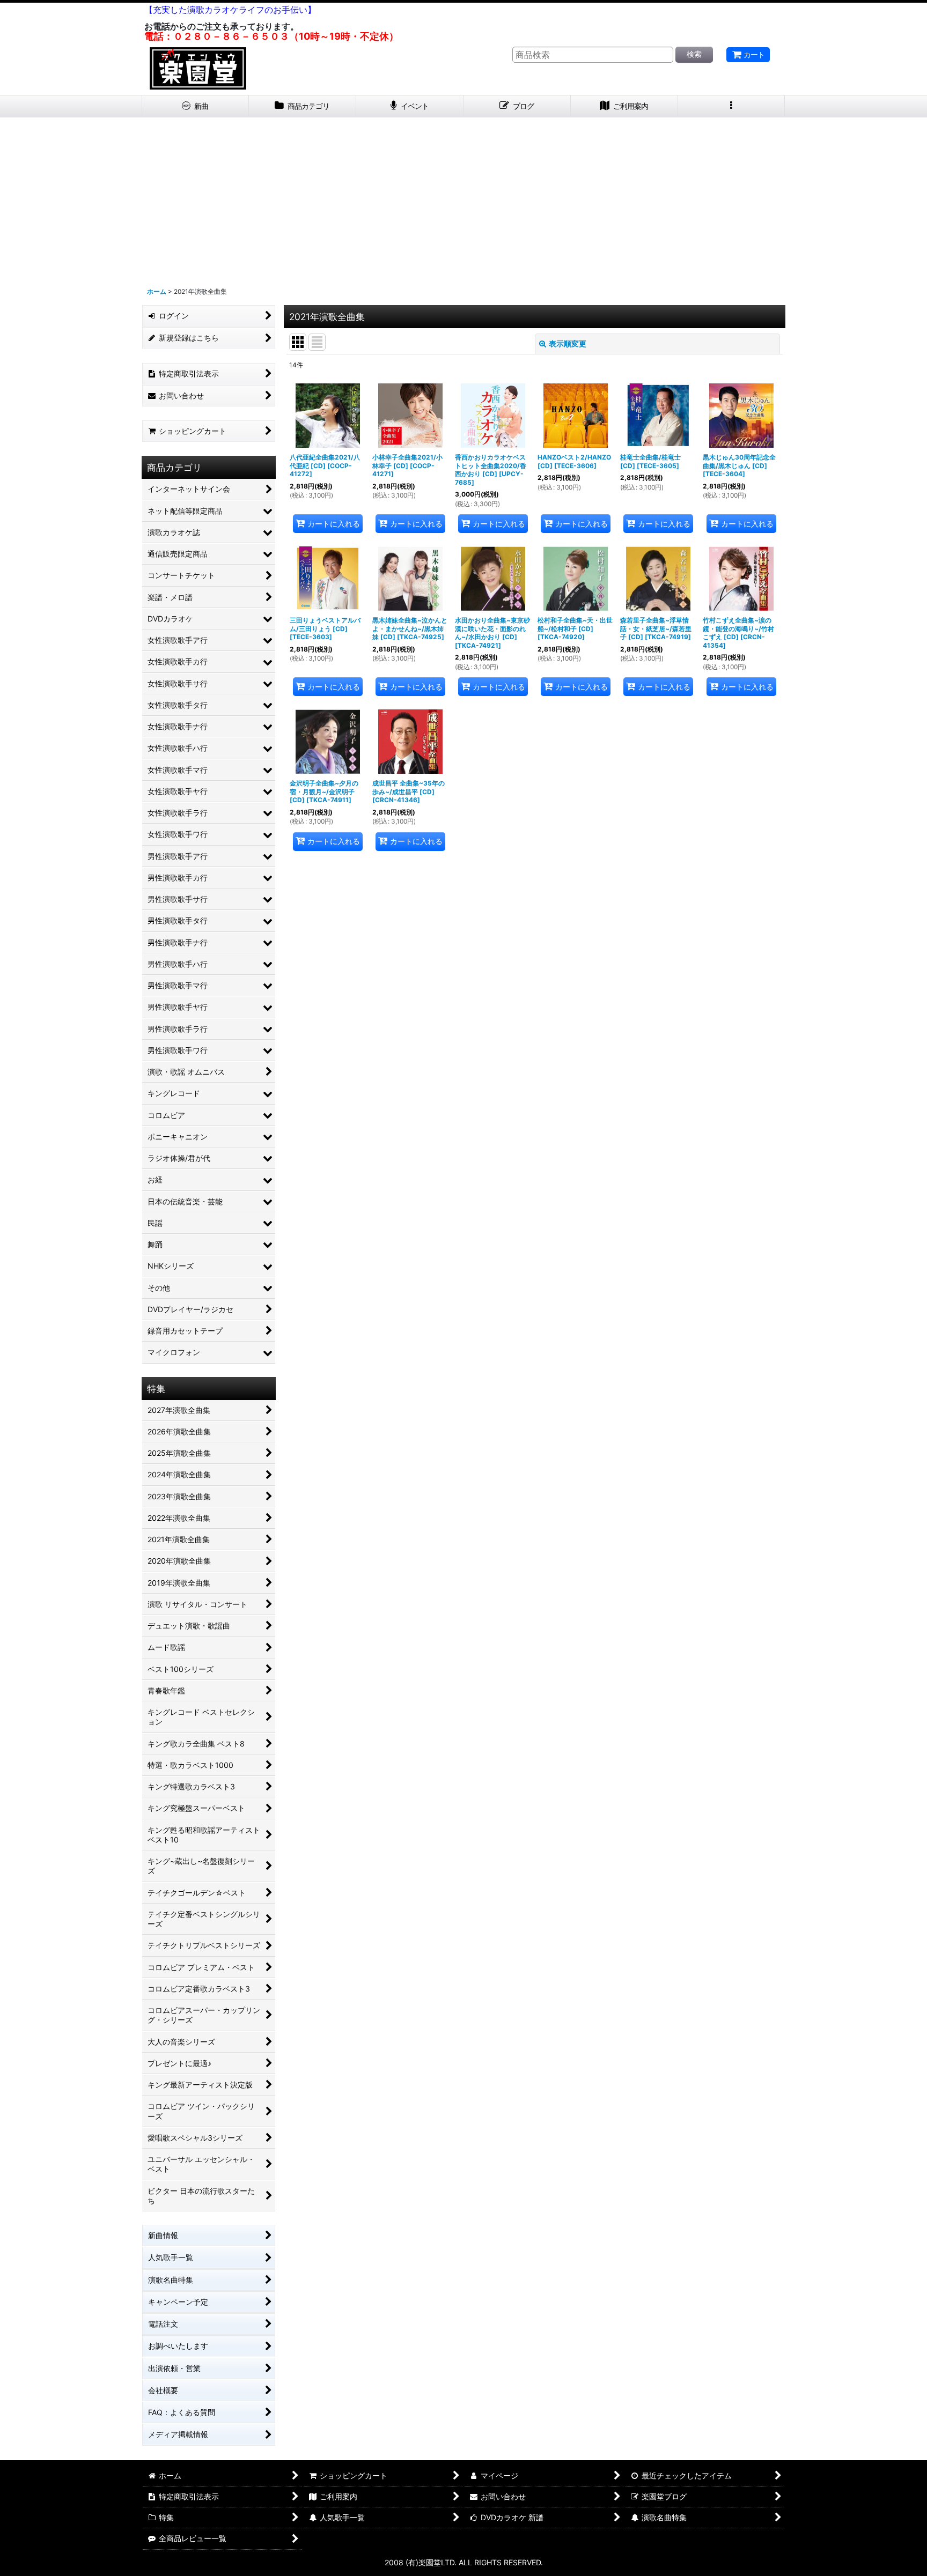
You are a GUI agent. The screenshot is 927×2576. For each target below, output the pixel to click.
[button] (732, 106)
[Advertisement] (464, 198)
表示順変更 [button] (568, 343)
